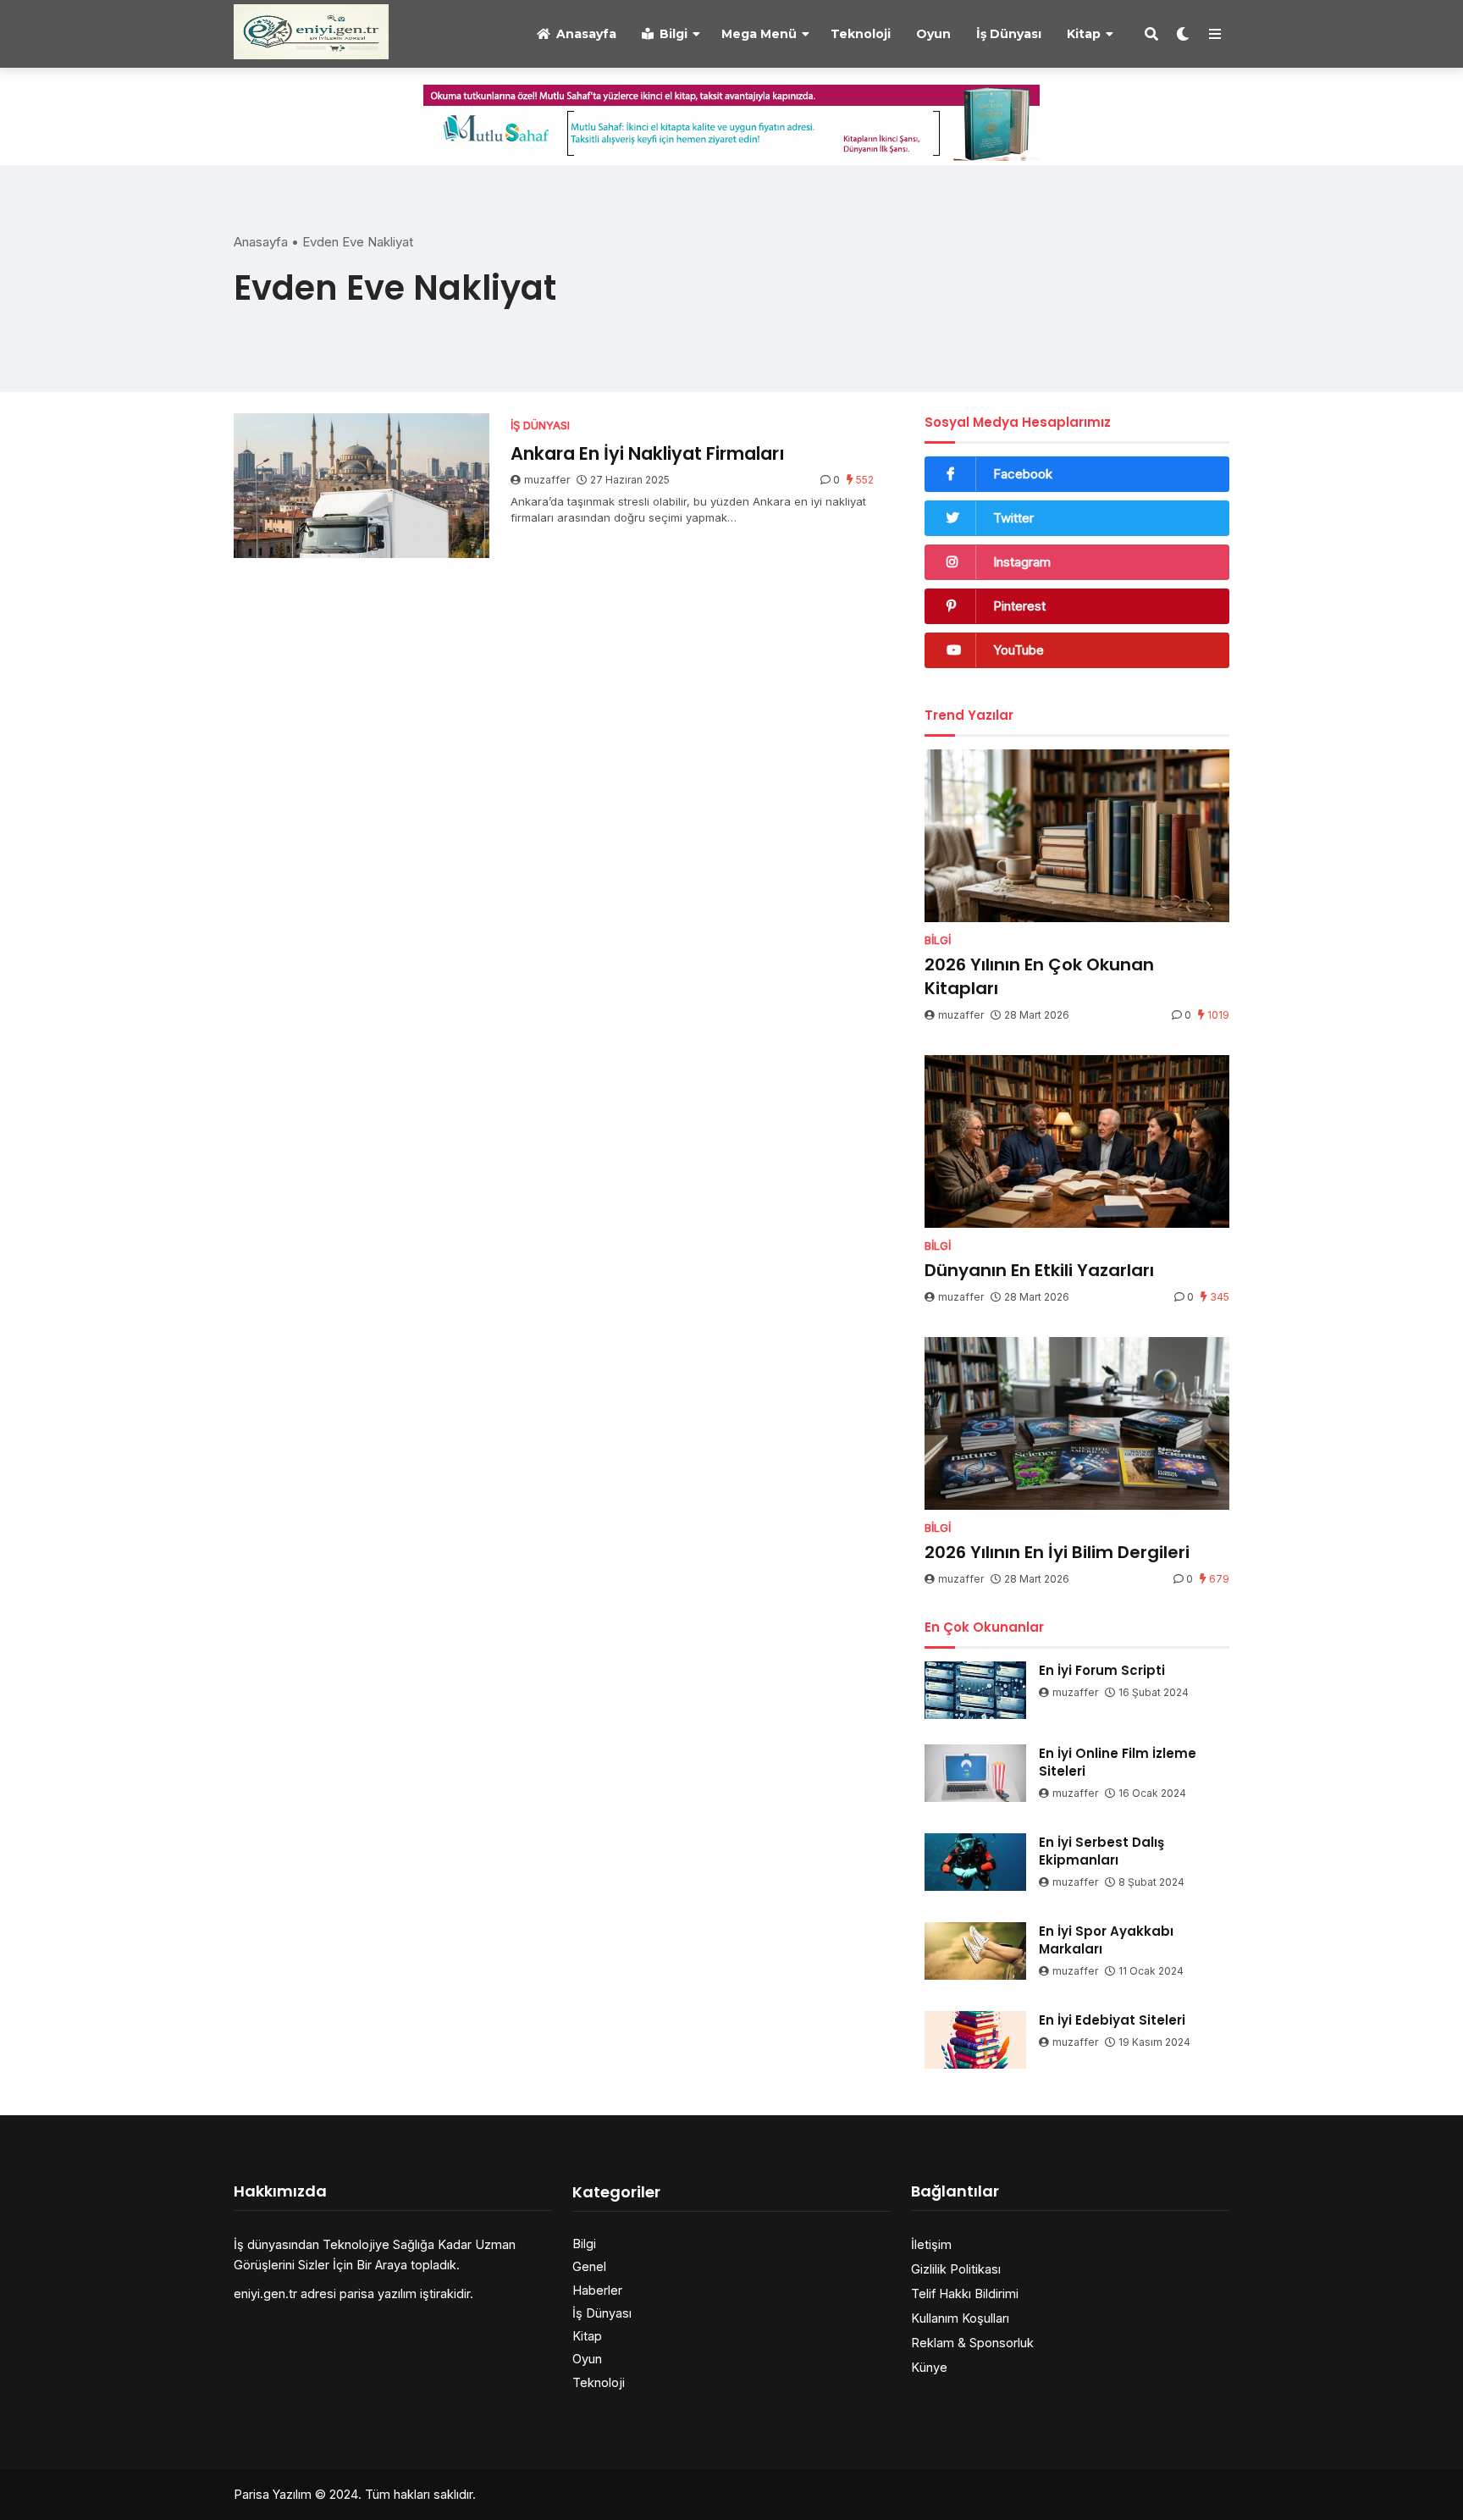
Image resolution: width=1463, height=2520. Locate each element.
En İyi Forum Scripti (1102, 1670)
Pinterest (1019, 606)
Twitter (1013, 518)
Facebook (1023, 474)
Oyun (933, 34)
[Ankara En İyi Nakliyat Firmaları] (362, 486)
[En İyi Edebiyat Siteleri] (975, 2040)
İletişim (931, 2244)
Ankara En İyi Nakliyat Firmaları (648, 453)
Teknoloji (861, 34)
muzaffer (547, 480)
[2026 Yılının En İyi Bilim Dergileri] (1077, 1423)
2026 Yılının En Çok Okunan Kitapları (1039, 976)
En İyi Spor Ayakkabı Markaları (1106, 1940)
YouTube (1019, 650)
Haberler (597, 2290)
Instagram (1022, 562)
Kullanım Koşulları (960, 2318)
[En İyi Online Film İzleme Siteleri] (975, 1773)
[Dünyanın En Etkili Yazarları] (1077, 1141)
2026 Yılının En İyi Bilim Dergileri (1057, 1552)
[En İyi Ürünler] (311, 32)
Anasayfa (586, 34)
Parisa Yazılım (273, 2494)
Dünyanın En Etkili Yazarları (1039, 1270)
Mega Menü (759, 34)
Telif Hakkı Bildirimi (965, 2293)
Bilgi (674, 34)
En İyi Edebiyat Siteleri (1112, 2020)
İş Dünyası (1009, 34)
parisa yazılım (378, 2293)
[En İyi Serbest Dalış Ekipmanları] (975, 1862)
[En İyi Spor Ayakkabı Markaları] (975, 1951)
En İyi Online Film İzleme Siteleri (1118, 1762)
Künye (929, 2367)
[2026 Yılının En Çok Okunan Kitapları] (1077, 836)
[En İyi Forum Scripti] (975, 1690)
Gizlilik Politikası (956, 2269)
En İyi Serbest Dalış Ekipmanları (1101, 1851)
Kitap (1084, 34)
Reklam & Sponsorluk (972, 2343)
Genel (589, 2266)
